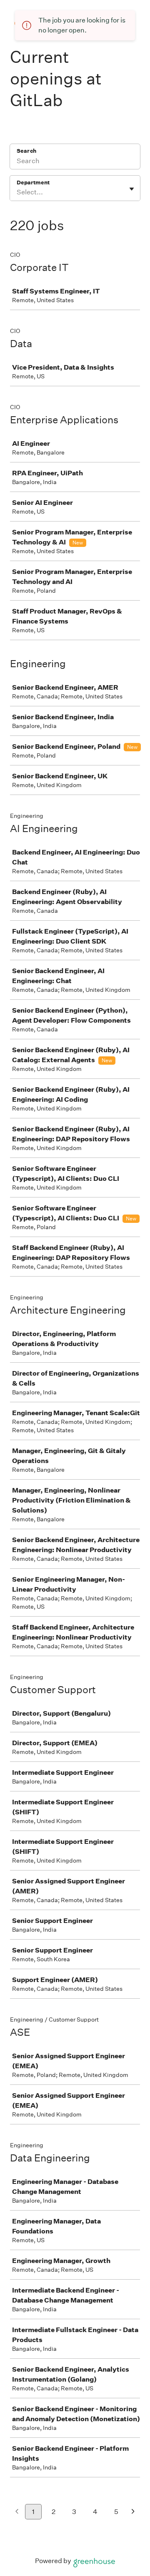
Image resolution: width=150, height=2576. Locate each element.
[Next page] (133, 2512)
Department (33, 183)
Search (26, 151)
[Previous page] (17, 2512)
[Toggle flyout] (132, 189)
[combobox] (17, 192)
